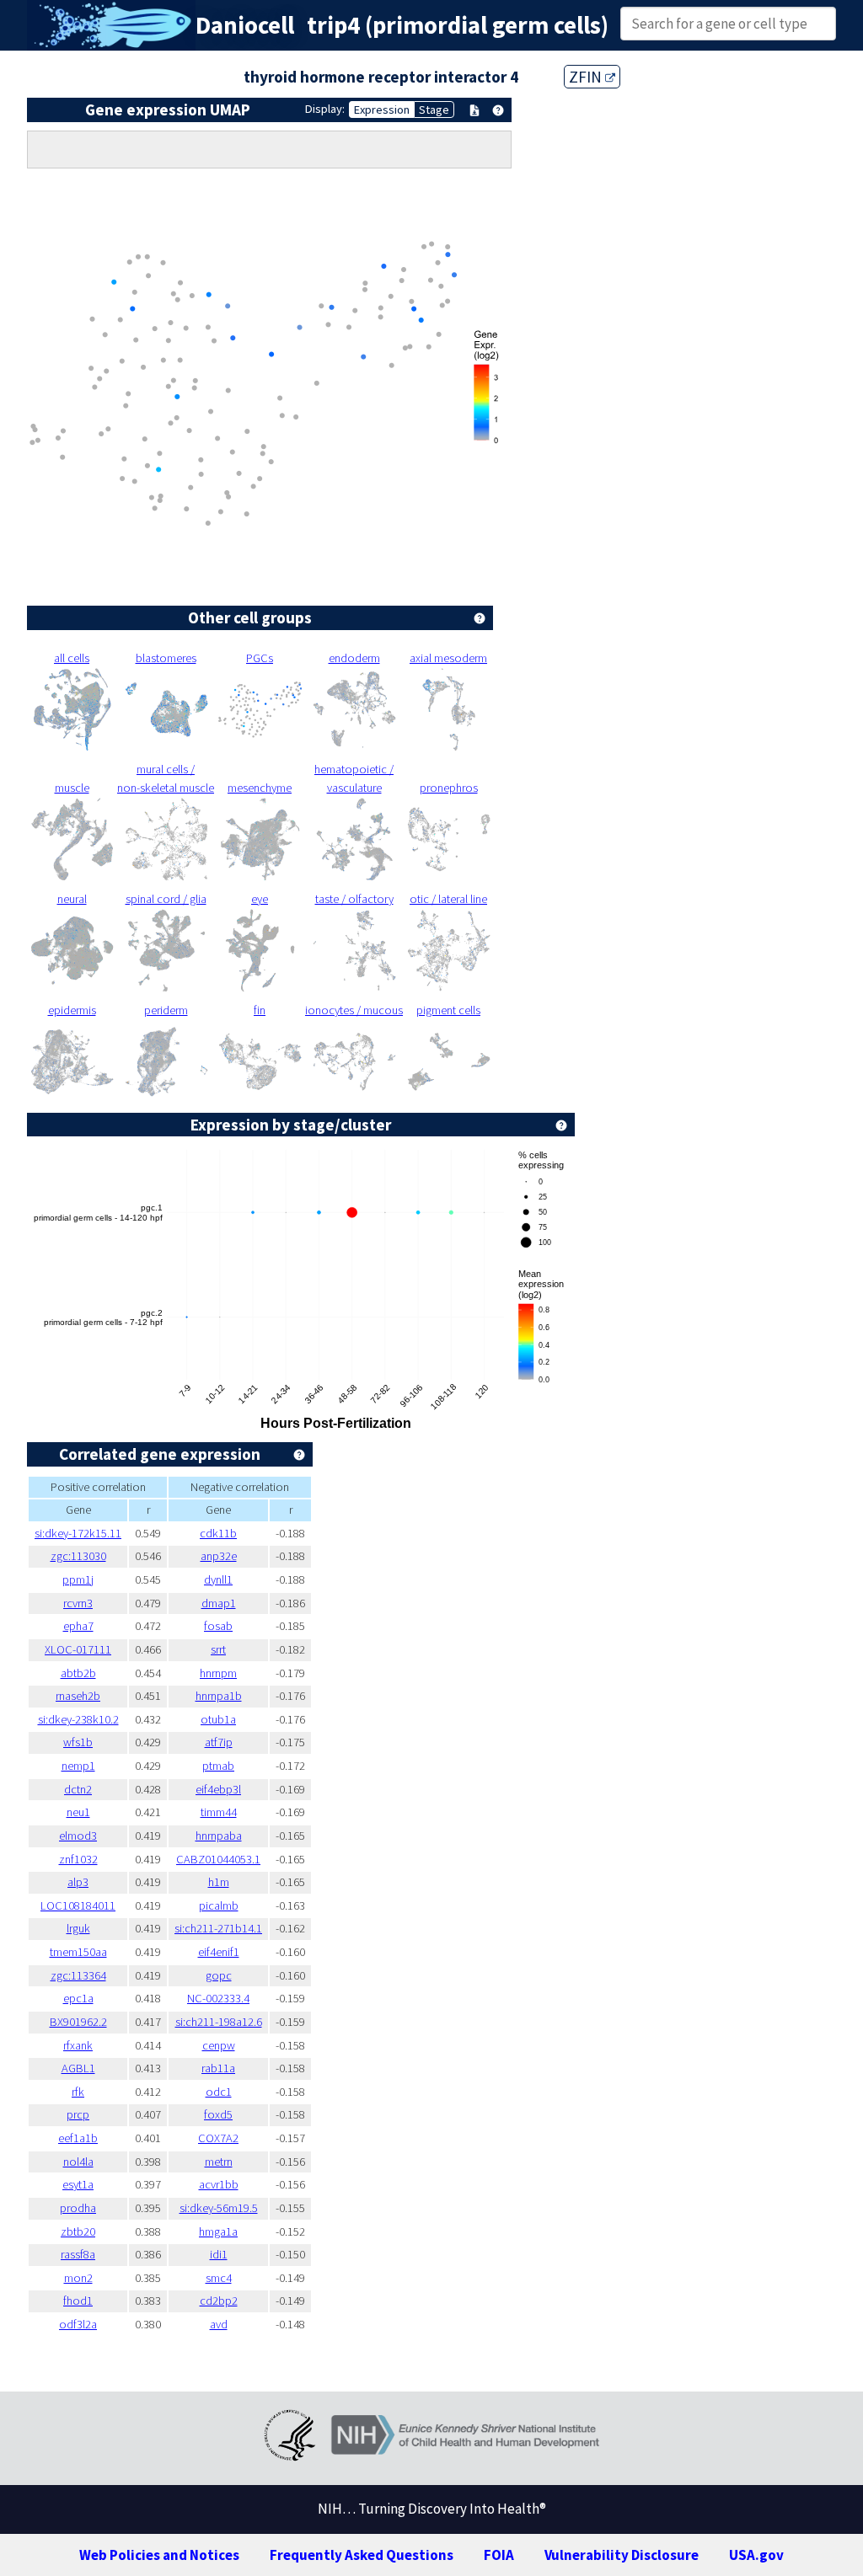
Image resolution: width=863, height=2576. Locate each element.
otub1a (218, 1719)
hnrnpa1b (219, 1696)
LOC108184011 (78, 1905)
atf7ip (219, 1742)
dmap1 (219, 1603)
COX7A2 (218, 2138)
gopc (219, 1975)
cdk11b (218, 1533)
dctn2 (78, 1789)
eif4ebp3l (218, 1789)
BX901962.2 (78, 2022)
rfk (78, 2092)
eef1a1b (78, 2138)
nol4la (78, 2162)
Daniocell (245, 25)
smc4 (219, 2278)
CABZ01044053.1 (218, 1859)
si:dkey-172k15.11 (78, 1533)
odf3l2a (78, 2324)
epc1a (78, 1998)
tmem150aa (78, 1952)
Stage (434, 110)
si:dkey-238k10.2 (78, 1719)
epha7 (78, 1626)
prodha (78, 2208)
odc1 (219, 2092)
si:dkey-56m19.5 (219, 2208)
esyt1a (78, 2184)
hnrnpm (218, 1673)
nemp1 (78, 1766)
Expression (382, 110)
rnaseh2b (78, 1696)
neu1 (78, 1812)
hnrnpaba (219, 1836)
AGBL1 (78, 2068)
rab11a (218, 2068)
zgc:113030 (78, 1556)
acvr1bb (219, 2184)
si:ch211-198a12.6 (219, 2022)
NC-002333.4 (218, 1998)
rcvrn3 (78, 1603)
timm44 (219, 1812)
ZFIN (587, 77)
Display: (325, 109)
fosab (218, 1626)
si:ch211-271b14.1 (218, 1928)
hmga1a (218, 2231)
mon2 (78, 2278)
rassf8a (78, 2254)
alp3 (78, 1882)
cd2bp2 (219, 2301)
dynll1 (218, 1579)
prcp (78, 2114)
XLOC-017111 (78, 1649)
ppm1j (78, 1579)
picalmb (219, 1905)
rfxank (78, 2045)
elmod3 (78, 1836)
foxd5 (218, 2114)
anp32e (219, 1556)
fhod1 (78, 2301)
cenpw (219, 2045)
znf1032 (78, 1859)
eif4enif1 (219, 1952)
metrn (219, 2162)
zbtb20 (78, 2231)
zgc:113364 (78, 1975)
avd (219, 2324)
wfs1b (78, 1742)
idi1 (219, 2254)
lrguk (78, 1928)
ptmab (218, 1766)
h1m (219, 1882)
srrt (218, 1649)
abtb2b (78, 1673)
